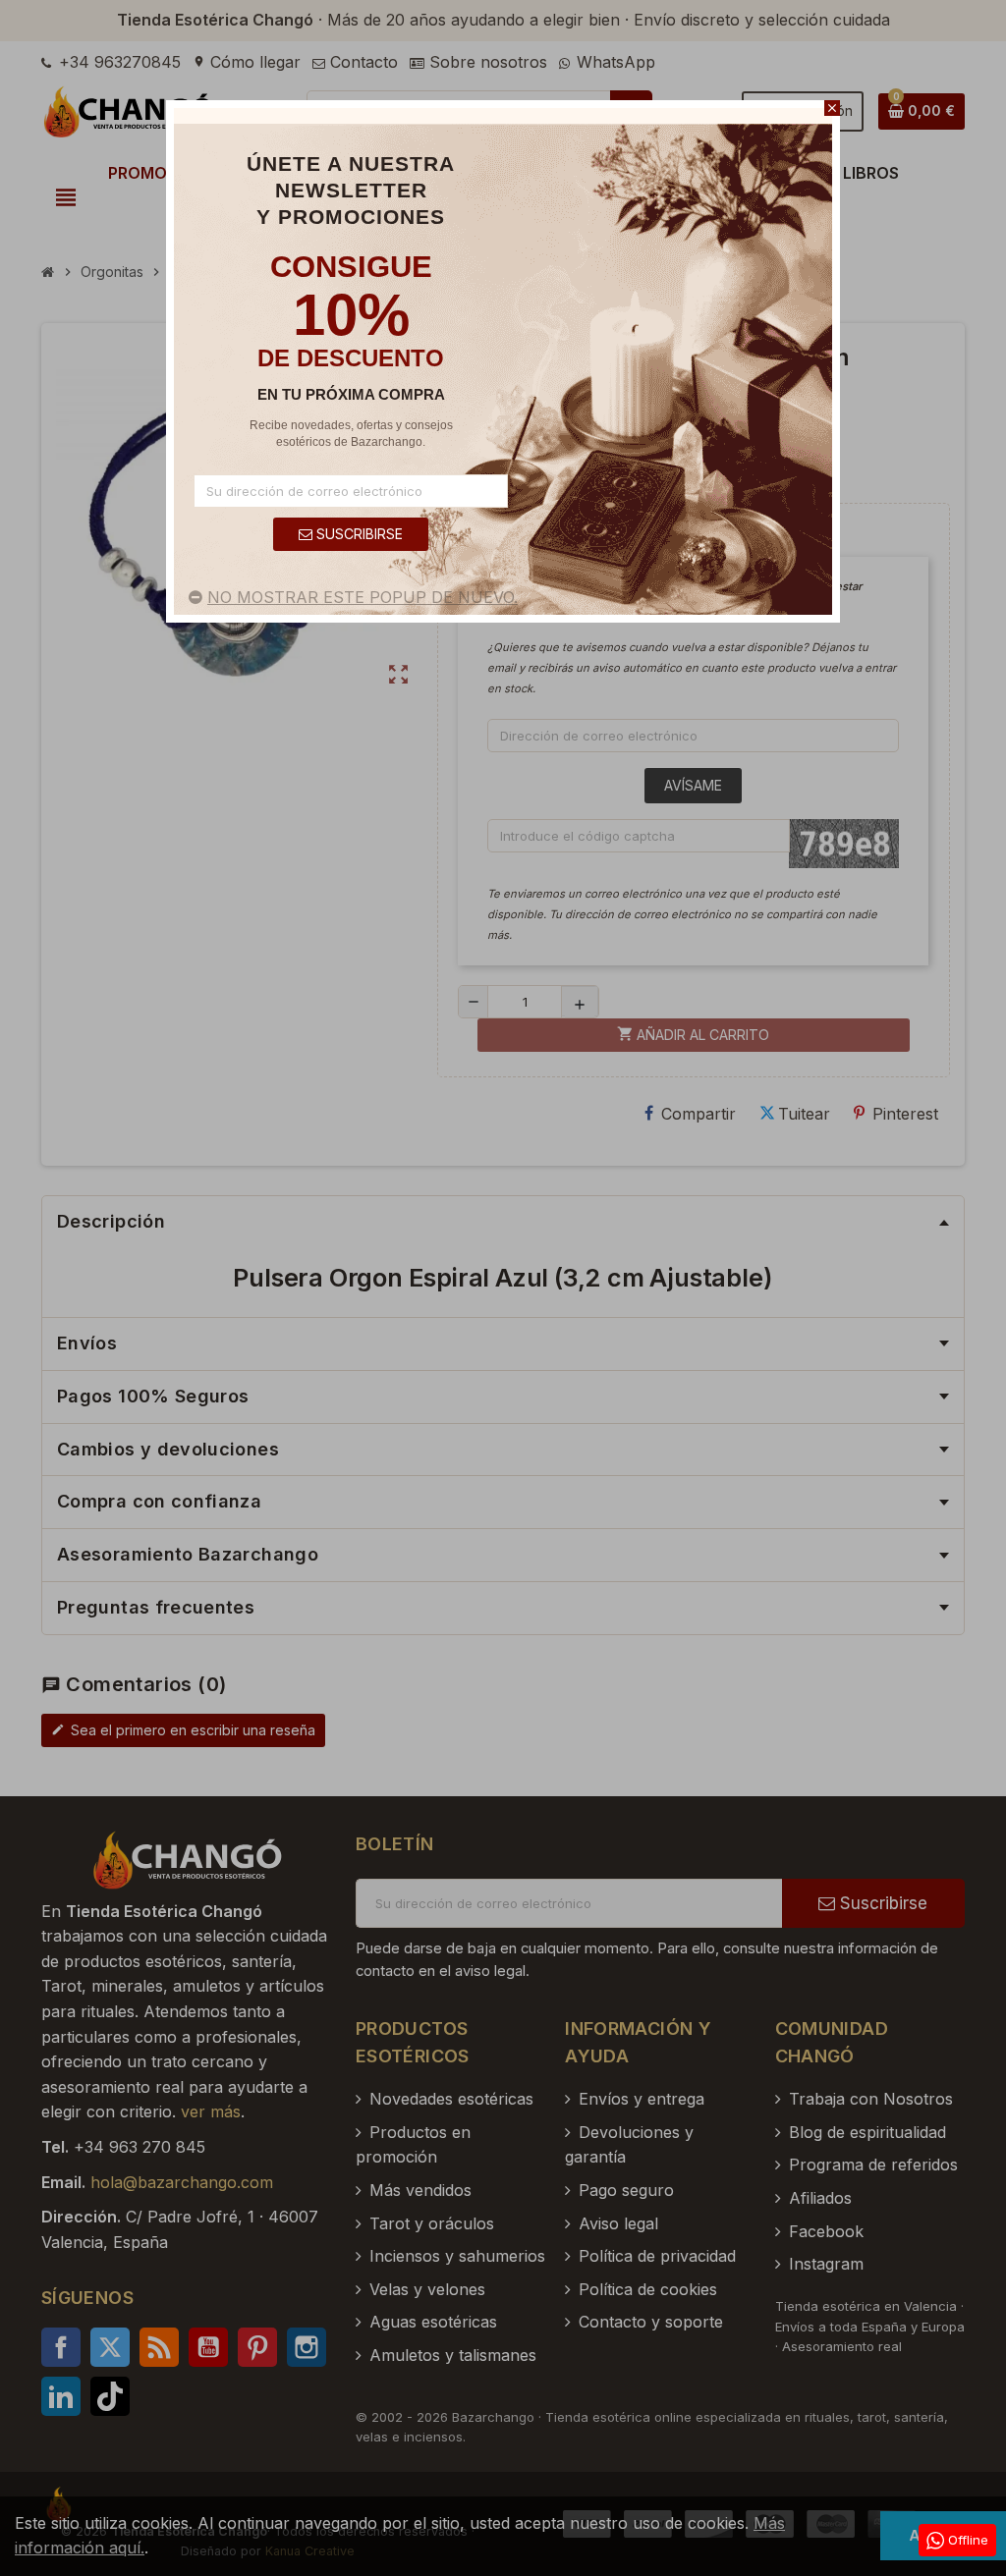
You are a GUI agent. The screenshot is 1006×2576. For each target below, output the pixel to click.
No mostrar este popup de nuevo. (363, 597)
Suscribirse (358, 534)
